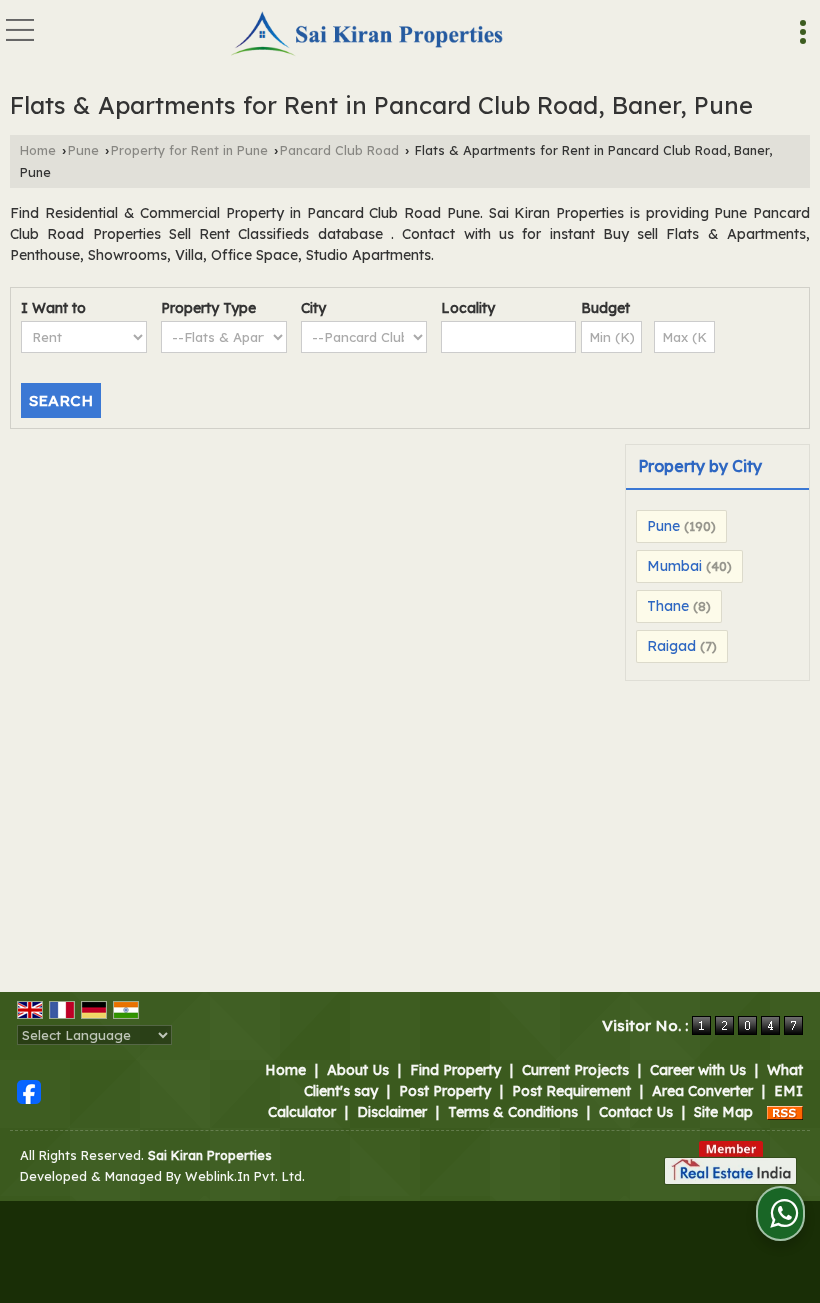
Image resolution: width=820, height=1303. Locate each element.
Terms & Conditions (513, 1112)
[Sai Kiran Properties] (368, 35)
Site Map (723, 1112)
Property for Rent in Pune (189, 150)
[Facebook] (29, 1090)
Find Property (455, 1070)
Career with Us (698, 1070)
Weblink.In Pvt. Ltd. (245, 1176)
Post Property (445, 1091)
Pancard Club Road (339, 150)
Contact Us (636, 1112)
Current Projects (575, 1070)
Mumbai (674, 566)
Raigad (671, 646)
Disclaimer (392, 1112)
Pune (83, 150)
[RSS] (785, 1112)
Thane (668, 606)
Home (38, 150)
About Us (358, 1070)
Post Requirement (571, 1091)
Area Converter (702, 1091)
